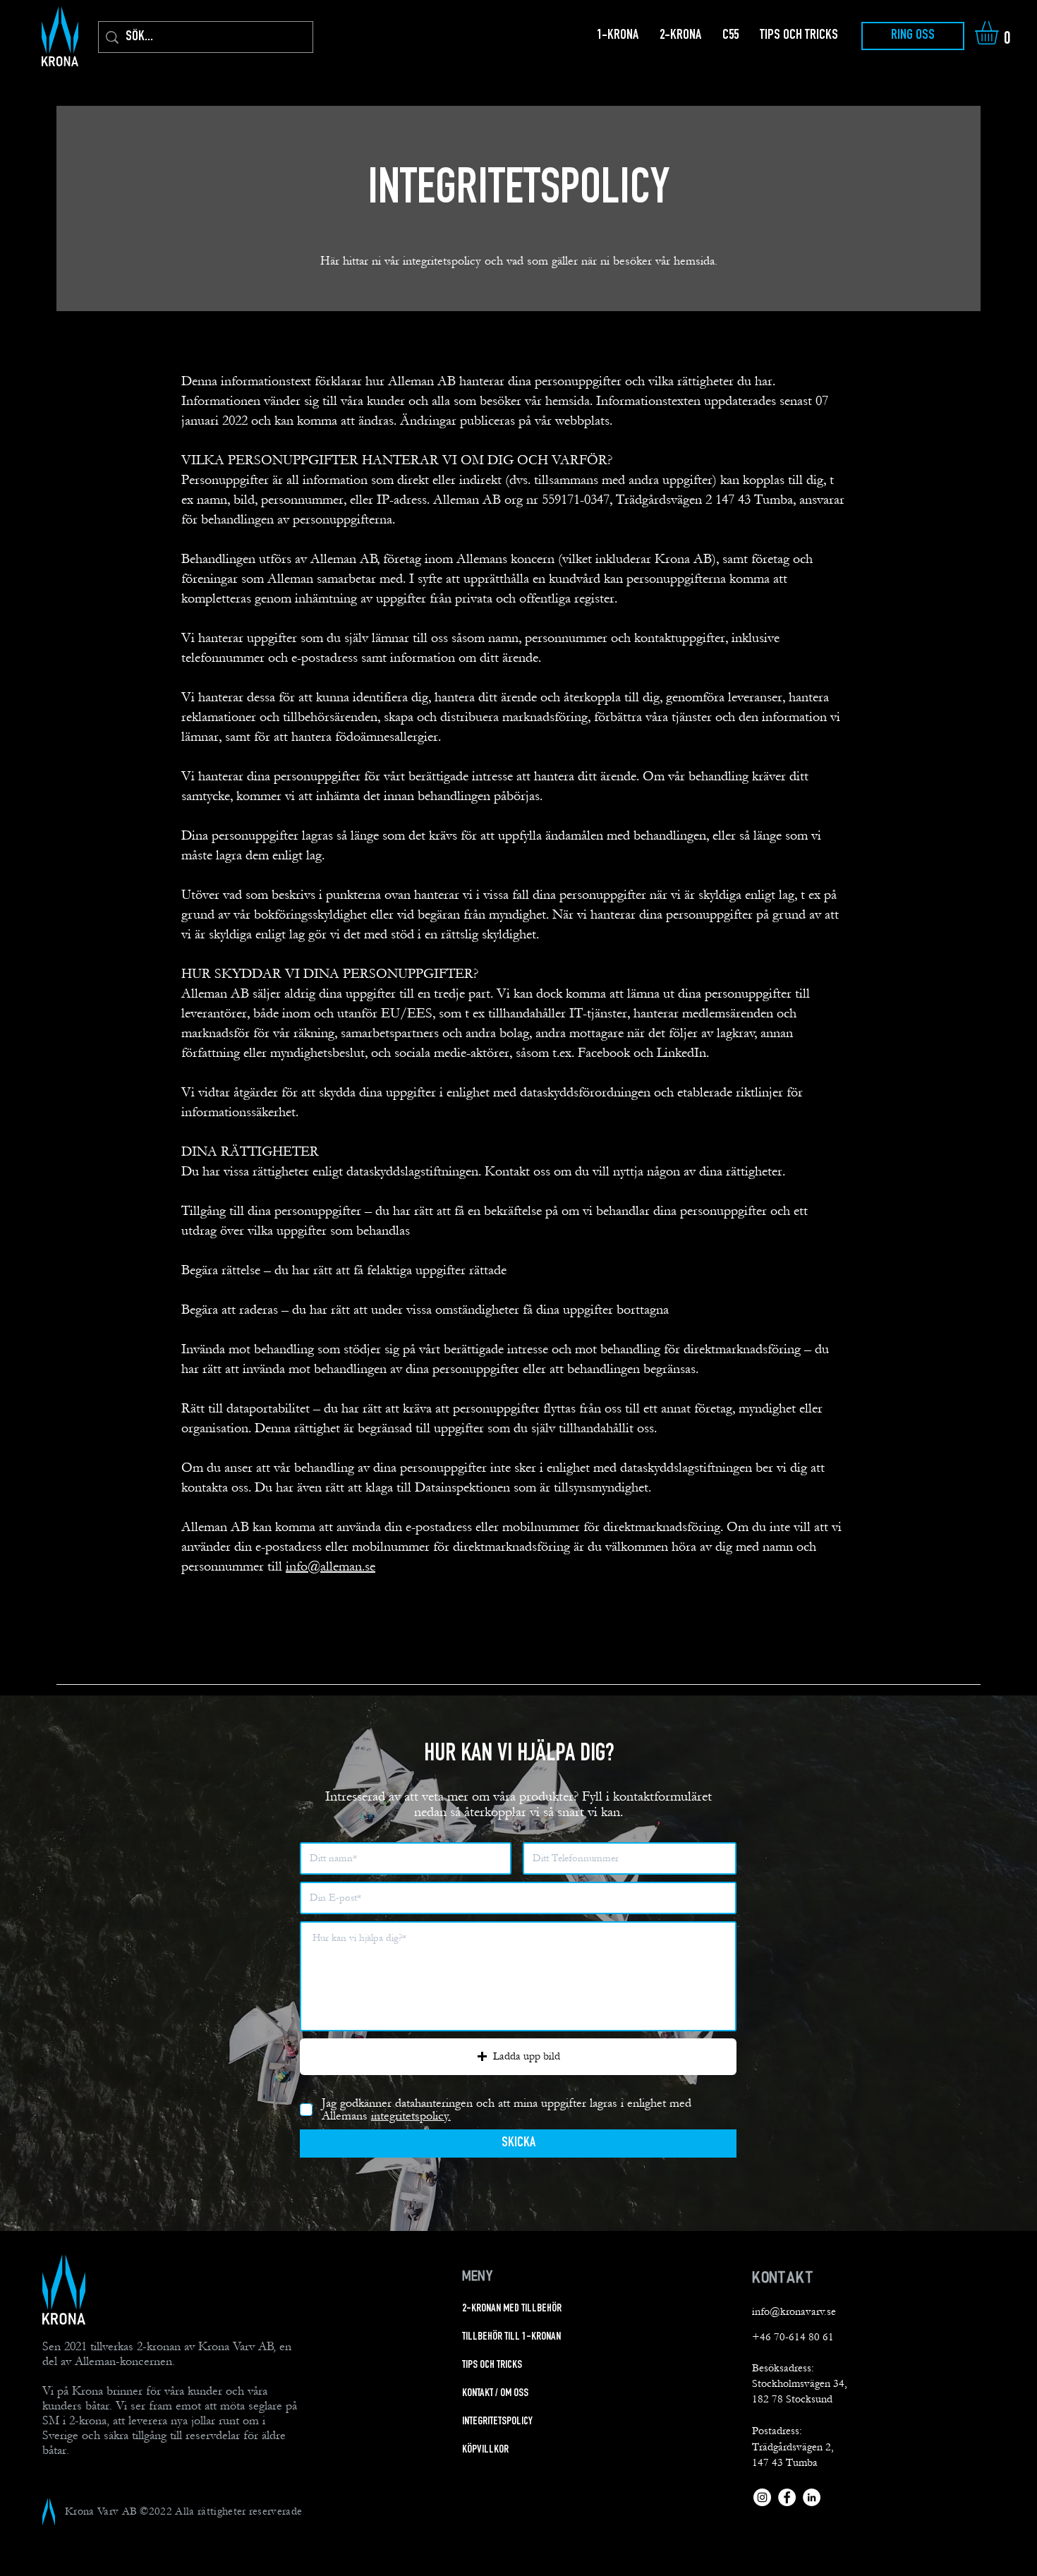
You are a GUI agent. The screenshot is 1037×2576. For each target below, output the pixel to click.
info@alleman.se (330, 1566)
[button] (1000, 33)
